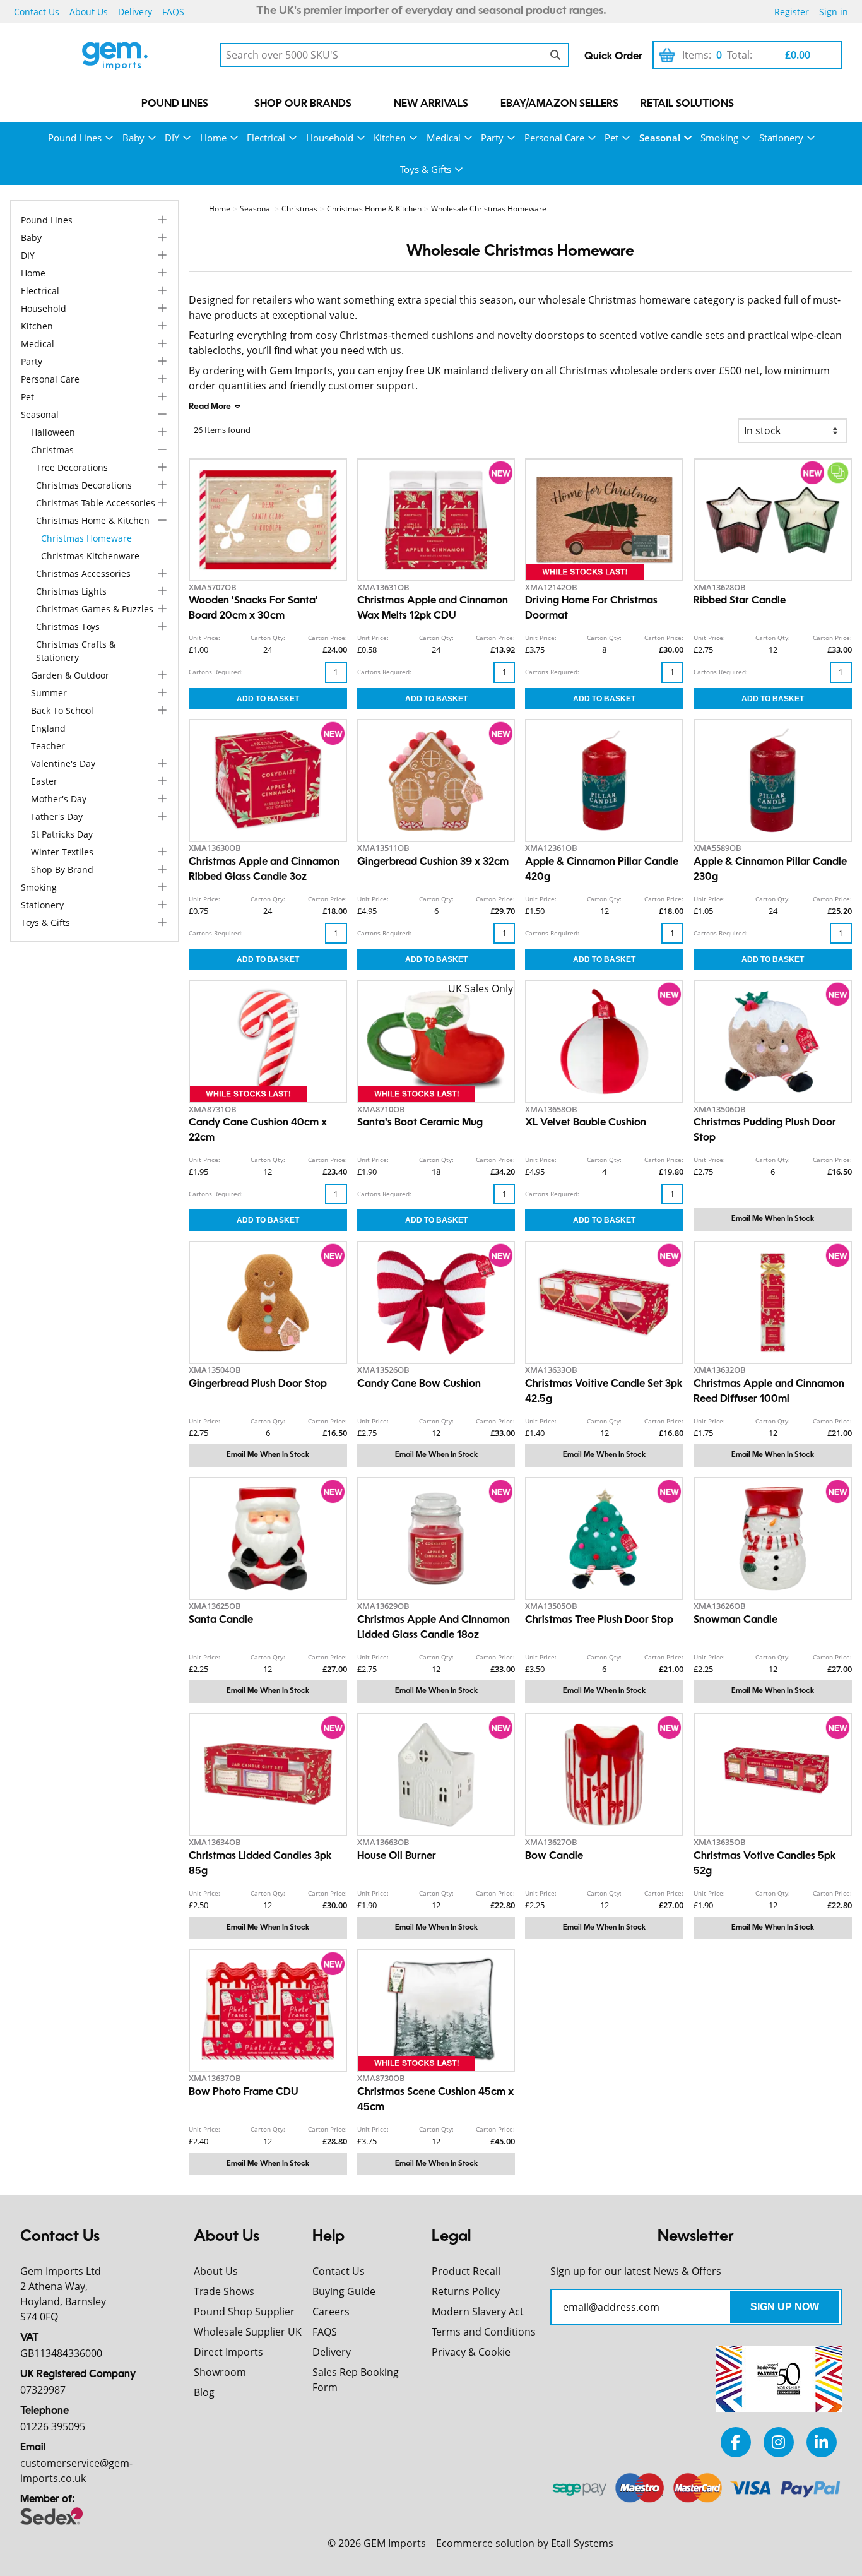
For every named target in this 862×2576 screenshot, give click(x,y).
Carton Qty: (268, 638)
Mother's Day (59, 799)
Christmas (52, 450)
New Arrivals (431, 104)
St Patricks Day (62, 834)
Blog (204, 2392)
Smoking (719, 138)
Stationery (781, 138)
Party (492, 138)
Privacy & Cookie (471, 2352)
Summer (49, 693)
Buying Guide (344, 2291)
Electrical (266, 138)
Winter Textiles (62, 852)
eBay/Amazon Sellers (559, 104)
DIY (172, 138)
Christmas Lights (71, 591)
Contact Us (37, 12)
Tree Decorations (72, 467)
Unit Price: (204, 638)
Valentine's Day (63, 763)
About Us (89, 12)
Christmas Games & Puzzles (95, 609)
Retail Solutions (687, 104)
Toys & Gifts (426, 169)
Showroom (220, 2372)
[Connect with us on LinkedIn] (822, 2442)
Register (792, 12)
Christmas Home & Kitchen (93, 520)
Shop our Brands (303, 104)
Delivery (135, 12)
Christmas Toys (68, 626)
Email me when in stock (773, 1219)
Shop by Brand (62, 870)
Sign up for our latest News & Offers (636, 2271)
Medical (444, 138)
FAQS (173, 12)
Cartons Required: (216, 672)
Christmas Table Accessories (96, 503)
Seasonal (660, 138)
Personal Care (554, 138)
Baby (133, 138)
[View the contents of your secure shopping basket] (667, 55)
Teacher (48, 746)
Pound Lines (175, 104)
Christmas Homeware (86, 538)
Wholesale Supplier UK (248, 2332)
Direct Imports (228, 2352)
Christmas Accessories (83, 573)
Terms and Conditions (484, 2332)
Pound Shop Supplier (244, 2312)
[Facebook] (736, 2442)
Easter (44, 781)
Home (213, 138)
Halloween (53, 432)
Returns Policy (466, 2291)
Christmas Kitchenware (90, 556)
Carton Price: (328, 638)
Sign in (834, 12)
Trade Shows (224, 2291)
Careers (331, 2312)
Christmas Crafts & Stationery (76, 651)
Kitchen (390, 138)
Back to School (62, 710)
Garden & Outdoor (70, 675)
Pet (611, 138)
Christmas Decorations (84, 485)
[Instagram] (779, 2442)
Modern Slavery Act (478, 2312)
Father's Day (57, 816)
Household (330, 138)
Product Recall (466, 2271)
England (48, 728)
